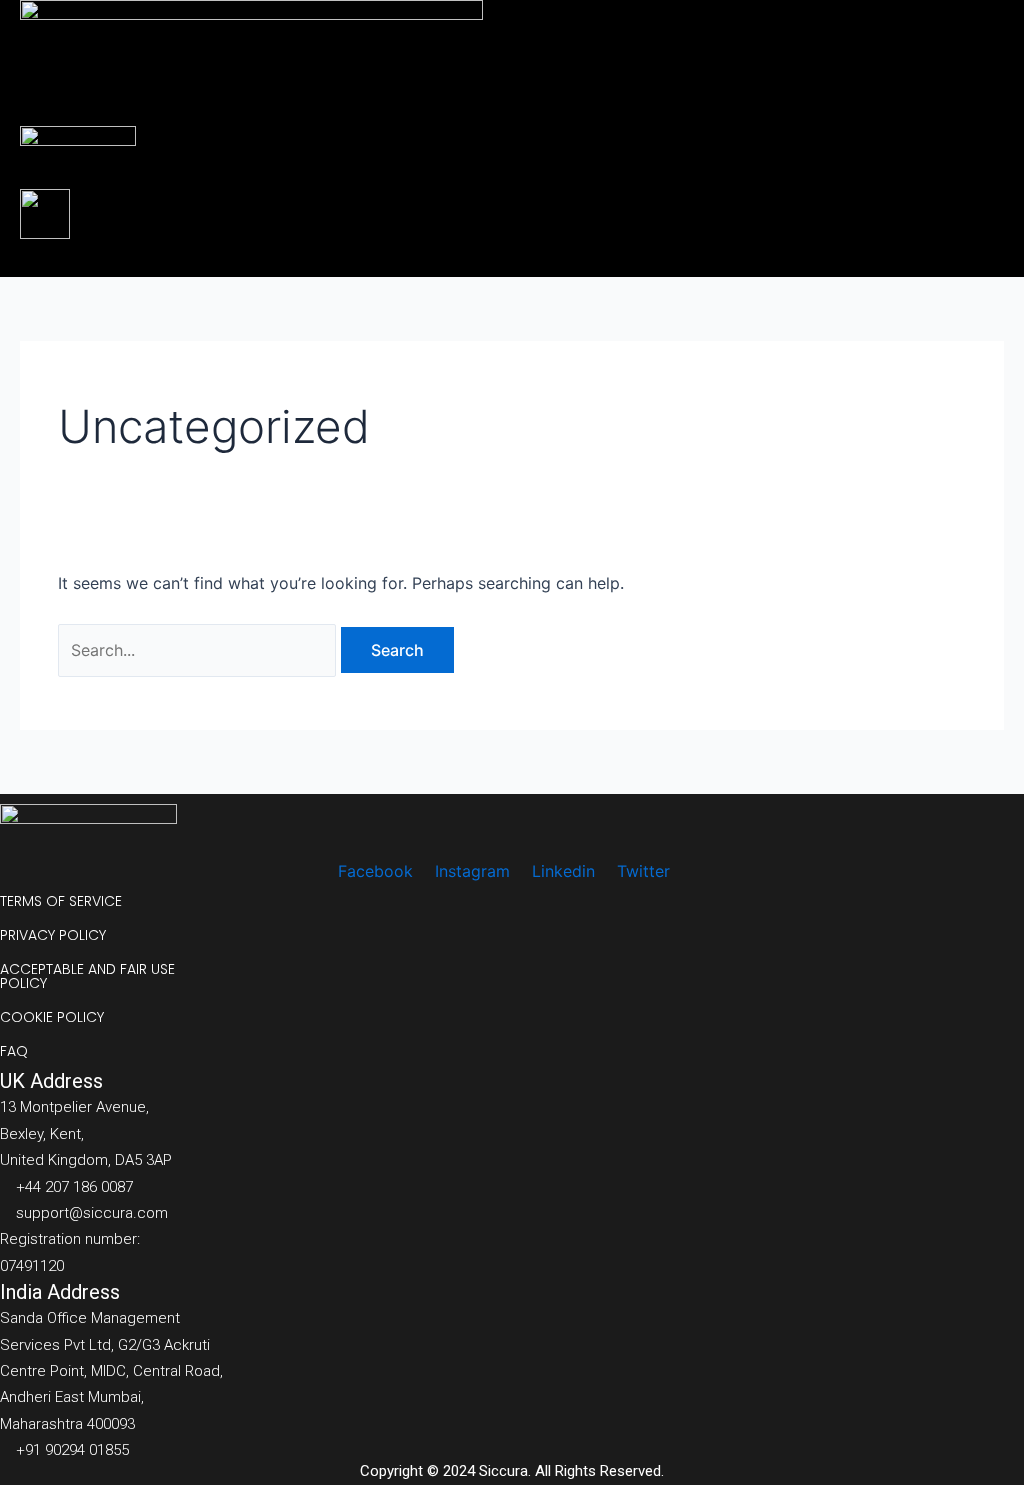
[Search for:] (199, 650)
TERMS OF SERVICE (61, 901)
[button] (468, 258)
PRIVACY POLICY (53, 935)
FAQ (14, 1051)
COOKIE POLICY (52, 1017)
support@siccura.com (92, 1213)
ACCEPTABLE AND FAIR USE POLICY (87, 976)
